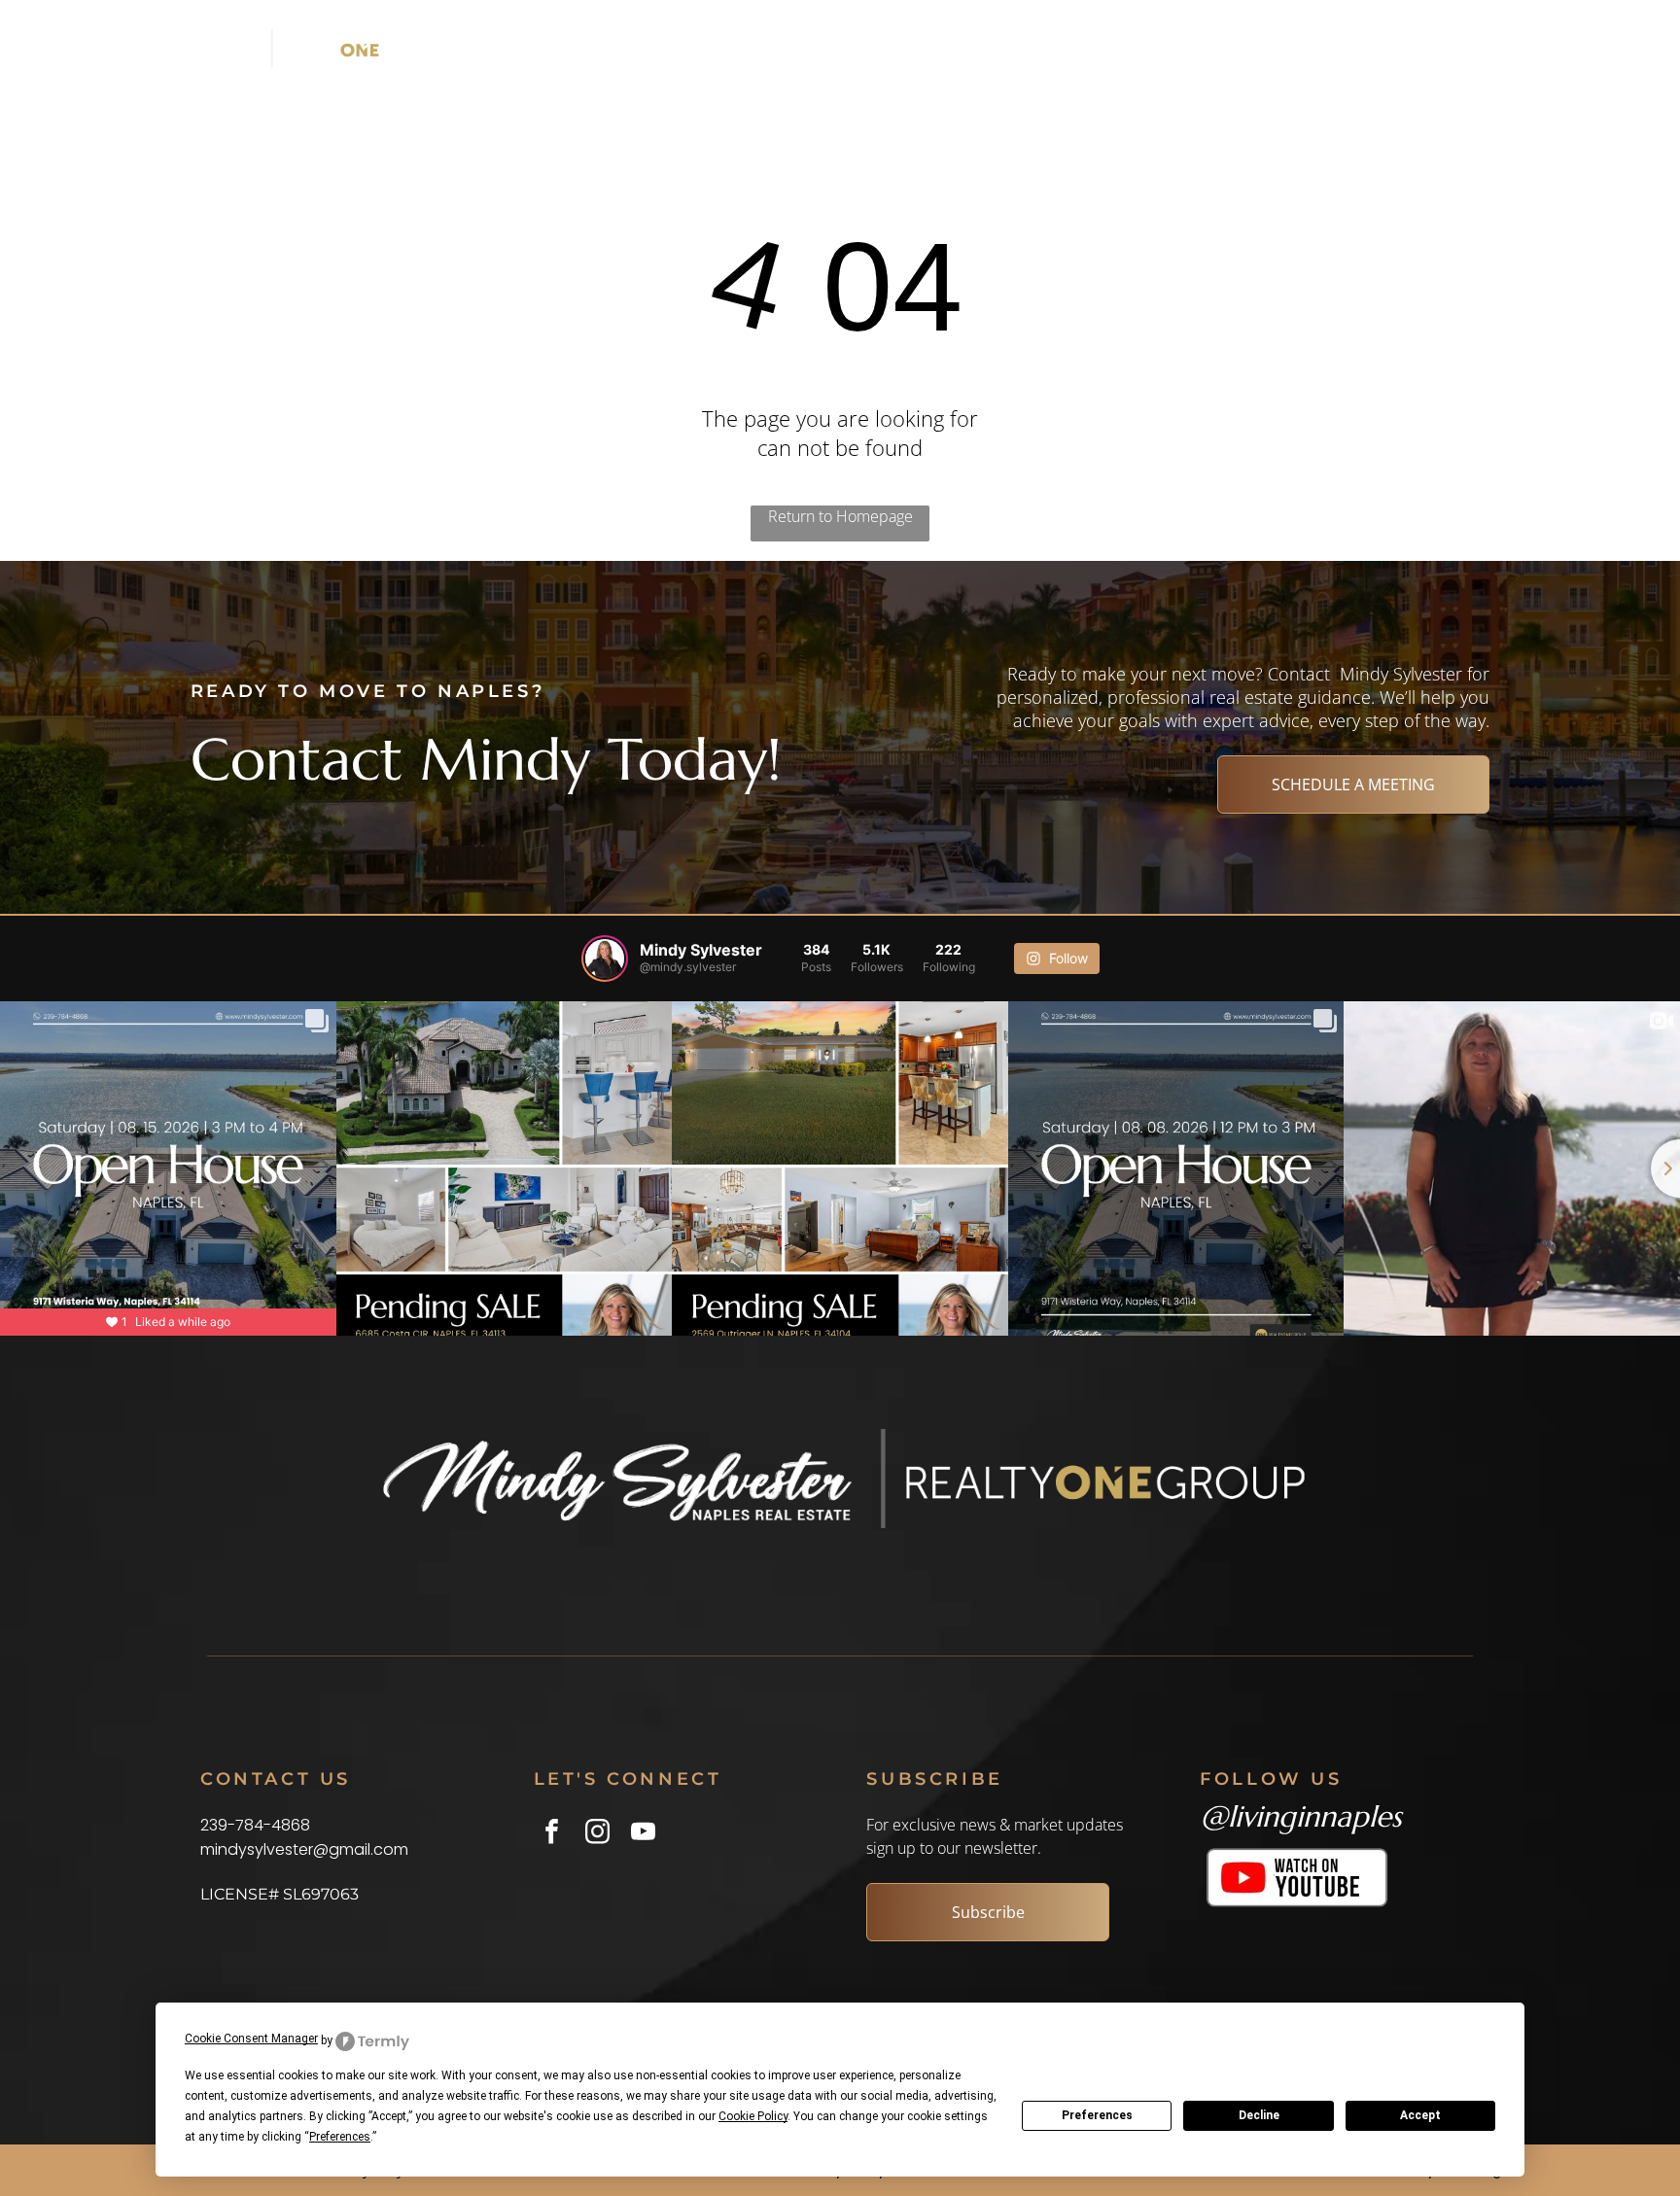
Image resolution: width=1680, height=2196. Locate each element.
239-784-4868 (255, 1825)
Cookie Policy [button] (753, 2116)
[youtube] (643, 1833)
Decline (1259, 2115)
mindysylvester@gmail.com (304, 1849)
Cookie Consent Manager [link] (251, 2039)
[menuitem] (824, 49)
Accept (1420, 2115)
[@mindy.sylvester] (605, 959)
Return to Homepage (840, 516)
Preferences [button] (340, 2137)
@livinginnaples (1301, 1816)
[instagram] (597, 1833)
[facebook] (552, 1833)
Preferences (1097, 2115)
